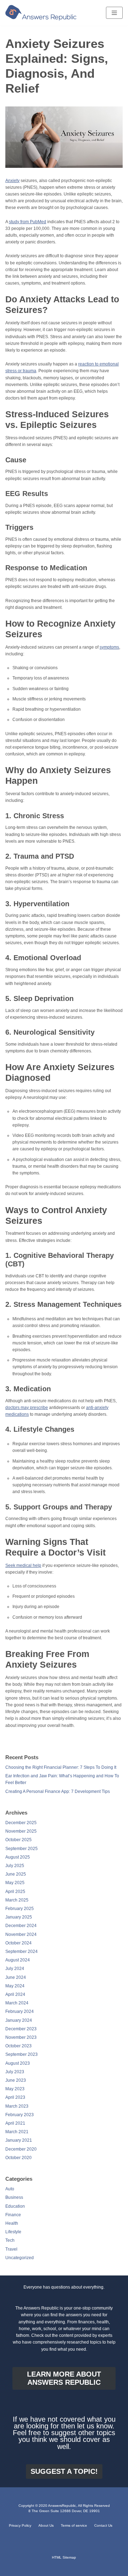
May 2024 (15, 1986)
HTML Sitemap (64, 2557)
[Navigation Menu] (114, 13)
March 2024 (17, 2003)
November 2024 (21, 1934)
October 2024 (18, 1943)
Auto (10, 2189)
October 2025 (18, 1840)
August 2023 (18, 2063)
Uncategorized (20, 2258)
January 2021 (19, 2140)
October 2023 (18, 2046)
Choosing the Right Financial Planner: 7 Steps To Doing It (61, 1767)
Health (12, 2223)
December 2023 (21, 2029)
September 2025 (22, 1849)
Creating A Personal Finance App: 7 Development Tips (58, 1791)
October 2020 (18, 2158)
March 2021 (17, 2132)
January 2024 (19, 2020)
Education (15, 2206)
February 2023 (20, 2115)
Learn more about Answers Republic (64, 2378)
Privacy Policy (20, 2525)
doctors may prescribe (27, 1408)
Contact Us (103, 2525)
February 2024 (20, 2011)
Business (14, 2197)
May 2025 (15, 1883)
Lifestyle (13, 2232)
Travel (11, 2249)
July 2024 (15, 1969)
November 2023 (21, 2037)
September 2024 (22, 1952)
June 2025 (16, 1874)
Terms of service (74, 2525)
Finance (13, 2215)
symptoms (109, 647)
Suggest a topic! (64, 2471)
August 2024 (18, 1960)
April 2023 (15, 2097)
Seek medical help (23, 1565)
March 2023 (17, 2106)
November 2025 (21, 1831)
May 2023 (15, 2089)
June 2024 (16, 1977)
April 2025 (15, 1892)
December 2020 (21, 2149)
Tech (10, 2240)
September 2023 (22, 2054)
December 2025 (21, 1823)
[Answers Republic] (41, 13)
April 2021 (15, 2123)
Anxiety (12, 181)
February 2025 (20, 1909)
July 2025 (15, 1866)
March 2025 (17, 1900)
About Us (46, 2525)
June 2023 (16, 2080)
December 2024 (21, 1926)
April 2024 (15, 1994)
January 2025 (19, 1917)
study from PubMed (28, 222)
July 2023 (15, 2072)
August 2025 (18, 1857)
